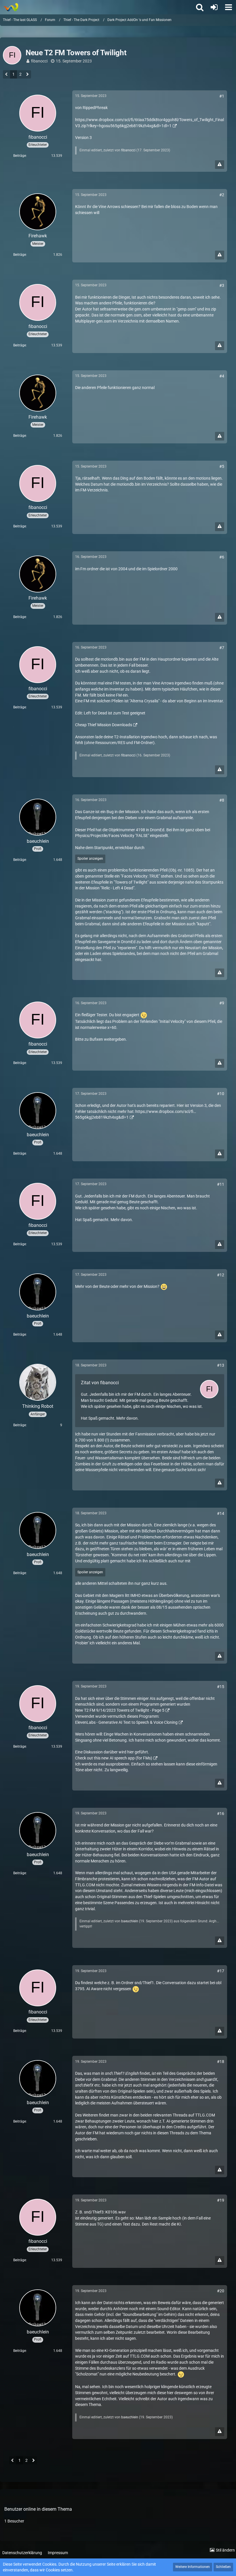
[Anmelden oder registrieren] (214, 7)
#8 (222, 800)
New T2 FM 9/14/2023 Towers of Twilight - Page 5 (120, 1710)
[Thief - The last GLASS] (11, 7)
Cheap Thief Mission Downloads (104, 725)
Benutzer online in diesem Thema (38, 2509)
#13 (221, 1365)
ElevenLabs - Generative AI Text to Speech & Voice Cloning (126, 1722)
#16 (221, 1814)
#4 (222, 376)
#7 (222, 648)
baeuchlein (130, 1921)
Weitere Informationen (193, 2567)
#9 (222, 1003)
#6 (222, 557)
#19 (221, 2200)
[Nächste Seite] (27, 75)
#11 (221, 1184)
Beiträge (20, 156)
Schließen (223, 2567)
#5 (222, 466)
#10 (221, 1094)
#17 (221, 1971)
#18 (221, 2062)
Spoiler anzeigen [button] (90, 859)
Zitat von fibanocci (100, 1383)
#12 (221, 1275)
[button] (229, 7)
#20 (221, 2291)
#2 (222, 195)
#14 (221, 1513)
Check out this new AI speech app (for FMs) (114, 1758)
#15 (221, 1687)
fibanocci (39, 61)
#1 (222, 96)
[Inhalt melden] (220, 165)
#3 (222, 285)
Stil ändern (225, 2550)
